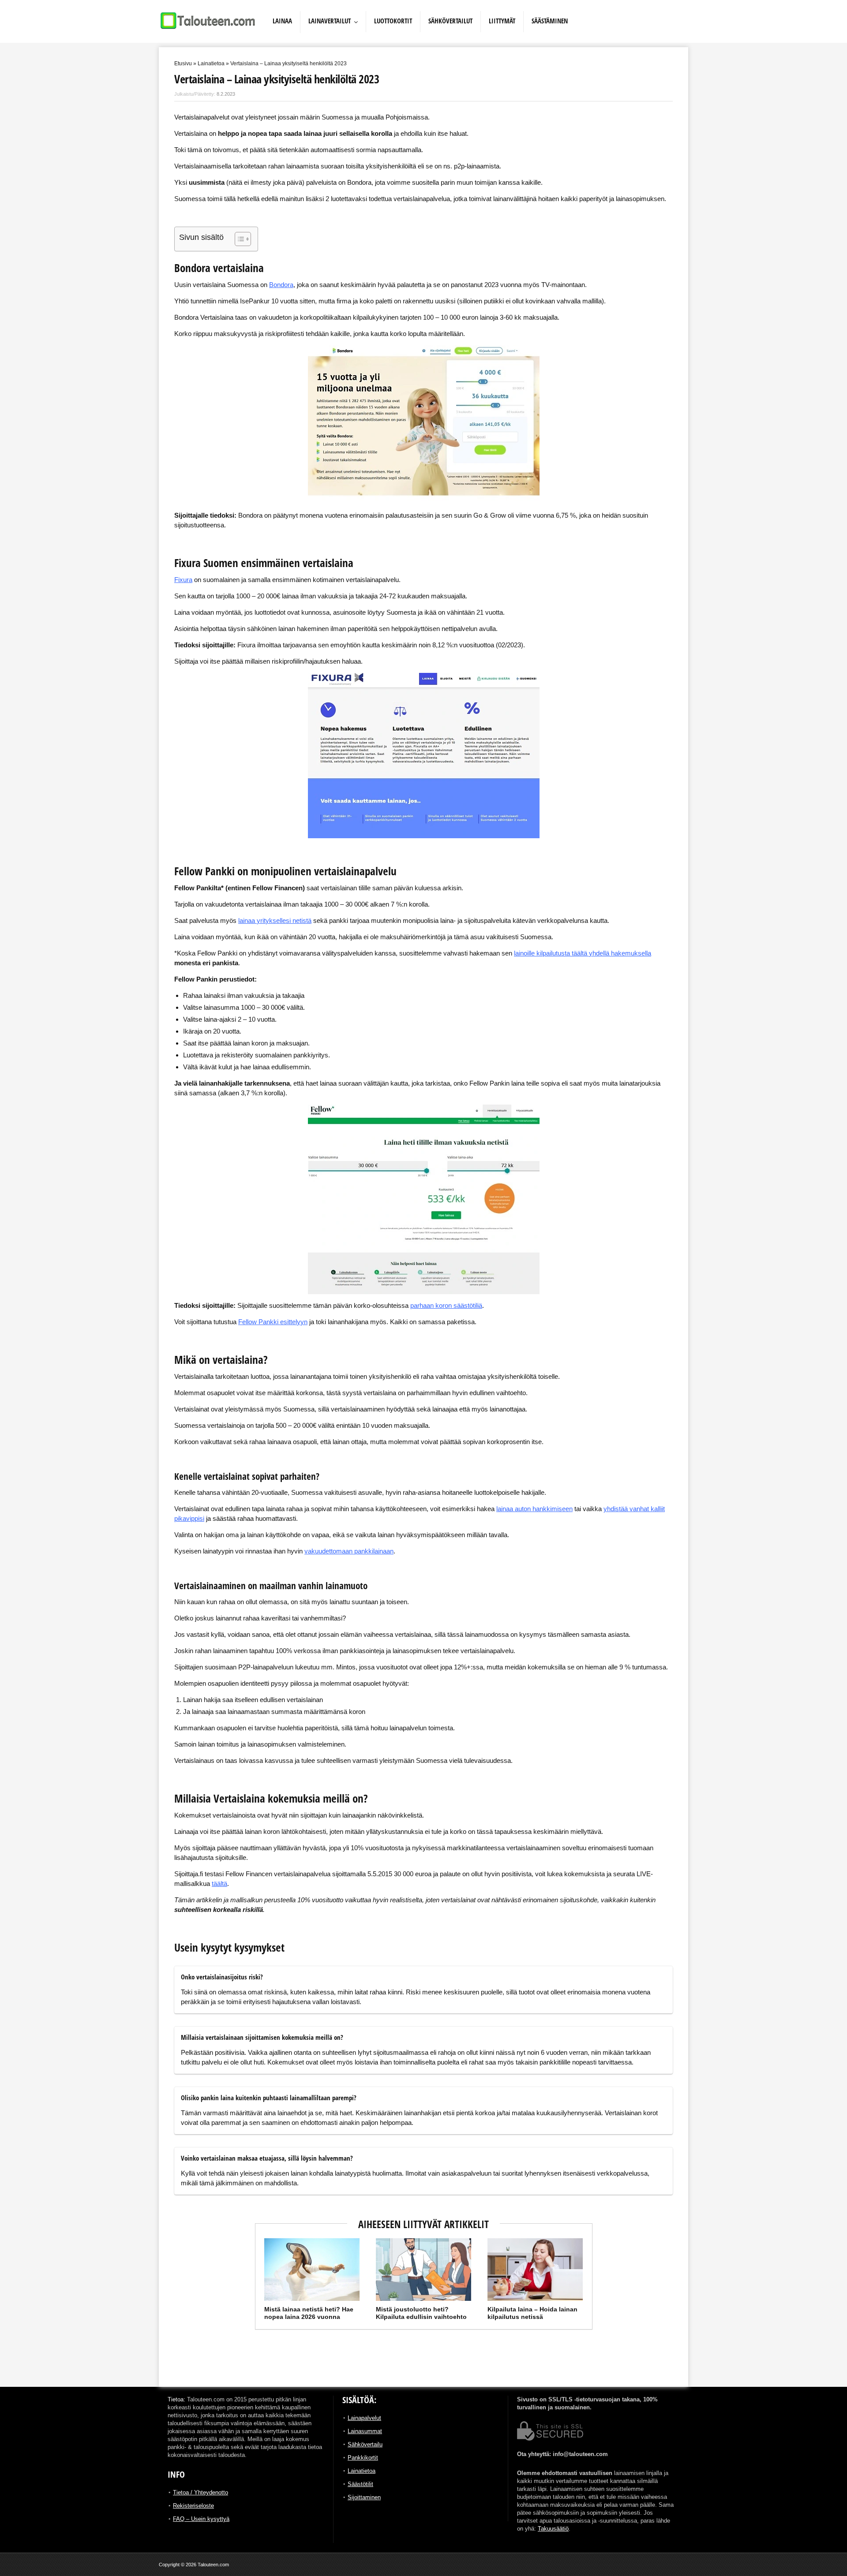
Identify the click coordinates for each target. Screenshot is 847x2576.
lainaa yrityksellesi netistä (275, 920)
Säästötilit (360, 2484)
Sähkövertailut (450, 21)
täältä (219, 1883)
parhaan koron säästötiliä (446, 1305)
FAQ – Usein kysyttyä (201, 2519)
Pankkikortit (363, 2458)
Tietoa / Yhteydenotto (201, 2492)
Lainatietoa (211, 63)
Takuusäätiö (553, 2529)
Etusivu (183, 63)
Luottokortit (393, 21)
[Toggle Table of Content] (238, 239)
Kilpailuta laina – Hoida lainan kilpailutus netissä (532, 2313)
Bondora (281, 285)
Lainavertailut (330, 21)
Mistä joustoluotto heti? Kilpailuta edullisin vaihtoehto (421, 2313)
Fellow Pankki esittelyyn (273, 1322)
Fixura (183, 580)
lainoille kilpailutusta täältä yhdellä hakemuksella (583, 953)
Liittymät (502, 21)
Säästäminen (550, 21)
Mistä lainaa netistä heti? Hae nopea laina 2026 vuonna (309, 2313)
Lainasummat (365, 2431)
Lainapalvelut (364, 2418)
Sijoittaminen (364, 2497)
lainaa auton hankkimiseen (534, 1509)
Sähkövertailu (365, 2444)
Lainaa (282, 21)
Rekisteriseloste (193, 2506)
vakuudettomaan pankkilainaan (349, 1551)
